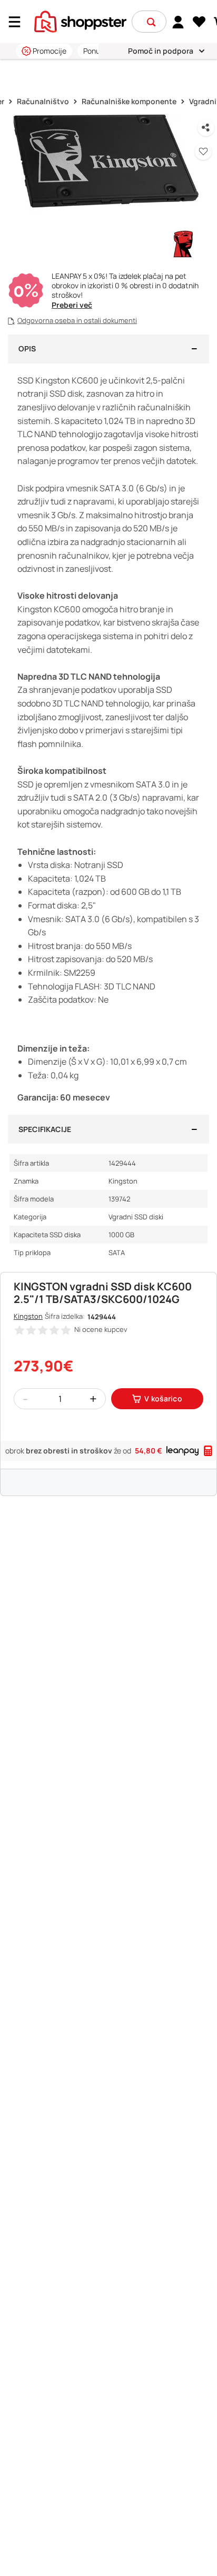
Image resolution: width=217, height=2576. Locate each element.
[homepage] (80, 21)
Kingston (28, 1316)
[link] (178, 22)
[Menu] (18, 22)
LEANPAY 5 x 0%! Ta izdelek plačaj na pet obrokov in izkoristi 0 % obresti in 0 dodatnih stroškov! (125, 286)
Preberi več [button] (72, 305)
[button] (151, 22)
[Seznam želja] (199, 22)
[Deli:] (206, 128)
